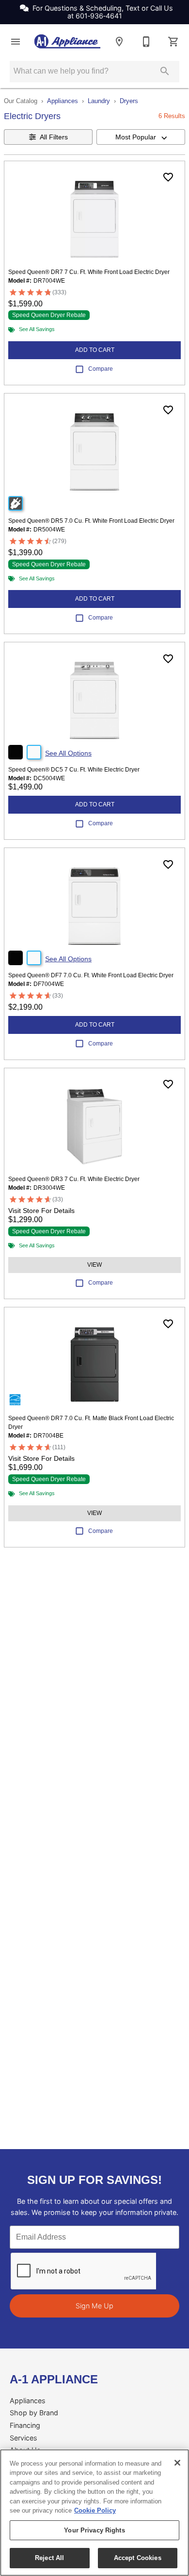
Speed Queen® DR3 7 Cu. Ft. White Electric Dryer (74, 1179)
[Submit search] (165, 71)
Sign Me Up (94, 2306)
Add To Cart (95, 350)
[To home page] (67, 41)
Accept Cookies (138, 2558)
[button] (16, 42)
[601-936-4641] (146, 42)
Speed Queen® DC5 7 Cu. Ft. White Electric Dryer (74, 770)
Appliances (63, 101)
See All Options (68, 753)
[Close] (177, 2463)
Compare (101, 369)
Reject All (49, 2558)
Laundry (99, 101)
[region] (94, 2513)
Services (24, 2438)
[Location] (119, 42)
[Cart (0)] (173, 42)
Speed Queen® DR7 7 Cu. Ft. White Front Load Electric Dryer (89, 272)
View (94, 1265)
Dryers (129, 101)
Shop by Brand (34, 2413)
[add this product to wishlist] (168, 177)
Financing (25, 2425)
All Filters (54, 137)
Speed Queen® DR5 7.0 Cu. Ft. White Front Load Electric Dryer (91, 521)
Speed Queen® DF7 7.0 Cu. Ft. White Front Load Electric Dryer (91, 975)
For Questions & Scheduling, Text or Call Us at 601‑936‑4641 (103, 12)
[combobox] (141, 137)
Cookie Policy (95, 2510)
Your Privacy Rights (94, 2530)
